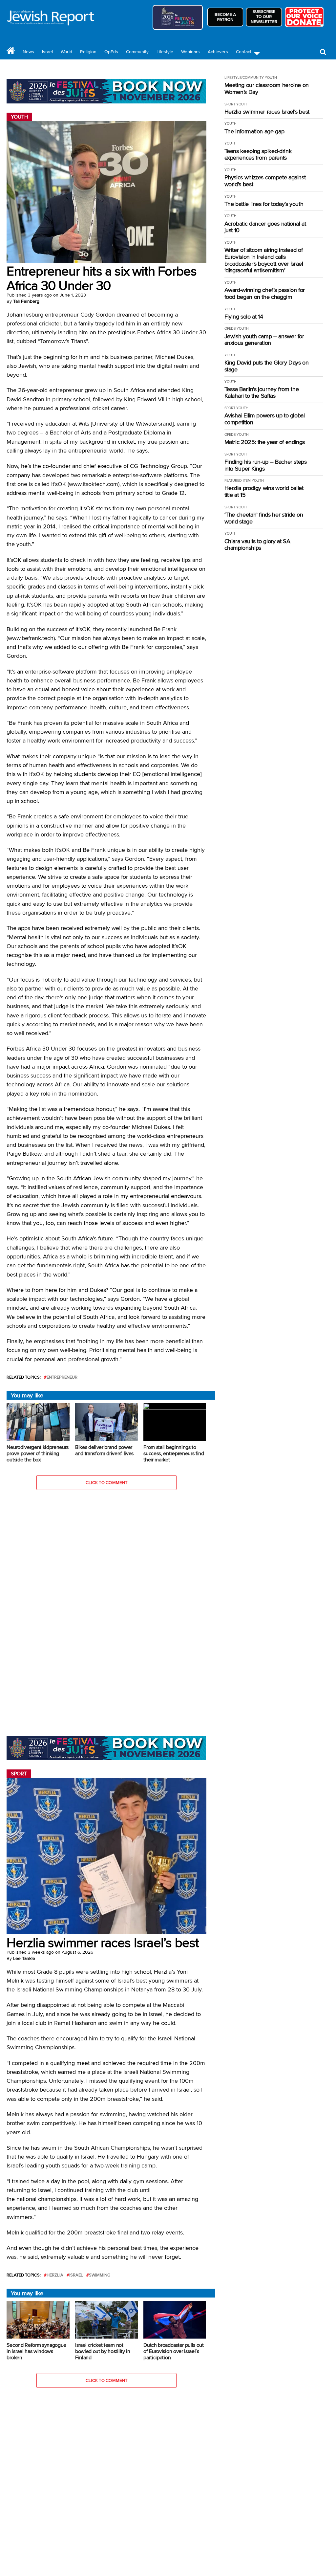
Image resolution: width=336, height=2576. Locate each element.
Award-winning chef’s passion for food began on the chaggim (265, 293)
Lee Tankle (24, 1958)
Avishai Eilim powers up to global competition (265, 419)
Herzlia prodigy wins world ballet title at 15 (264, 491)
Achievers (218, 52)
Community (137, 52)
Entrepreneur (62, 1377)
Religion (88, 52)
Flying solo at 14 (244, 317)
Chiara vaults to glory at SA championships (257, 545)
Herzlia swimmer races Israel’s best (267, 112)
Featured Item (238, 480)
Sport (230, 104)
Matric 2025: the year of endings (265, 442)
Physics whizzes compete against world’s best (265, 181)
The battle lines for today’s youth (264, 204)
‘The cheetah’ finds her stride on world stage (264, 518)
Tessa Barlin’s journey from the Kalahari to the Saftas (262, 393)
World (66, 52)
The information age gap (254, 132)
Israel (47, 52)
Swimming (100, 2275)
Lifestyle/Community (244, 78)
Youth (271, 78)
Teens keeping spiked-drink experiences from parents (258, 155)
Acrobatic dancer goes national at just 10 (265, 227)
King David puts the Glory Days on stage (267, 366)
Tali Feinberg (26, 301)
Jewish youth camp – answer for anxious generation (264, 340)
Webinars (190, 52)
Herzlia (55, 2275)
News (28, 52)
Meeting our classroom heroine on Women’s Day (267, 89)
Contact (244, 52)
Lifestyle (165, 52)
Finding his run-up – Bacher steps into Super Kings (266, 465)
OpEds (111, 52)
